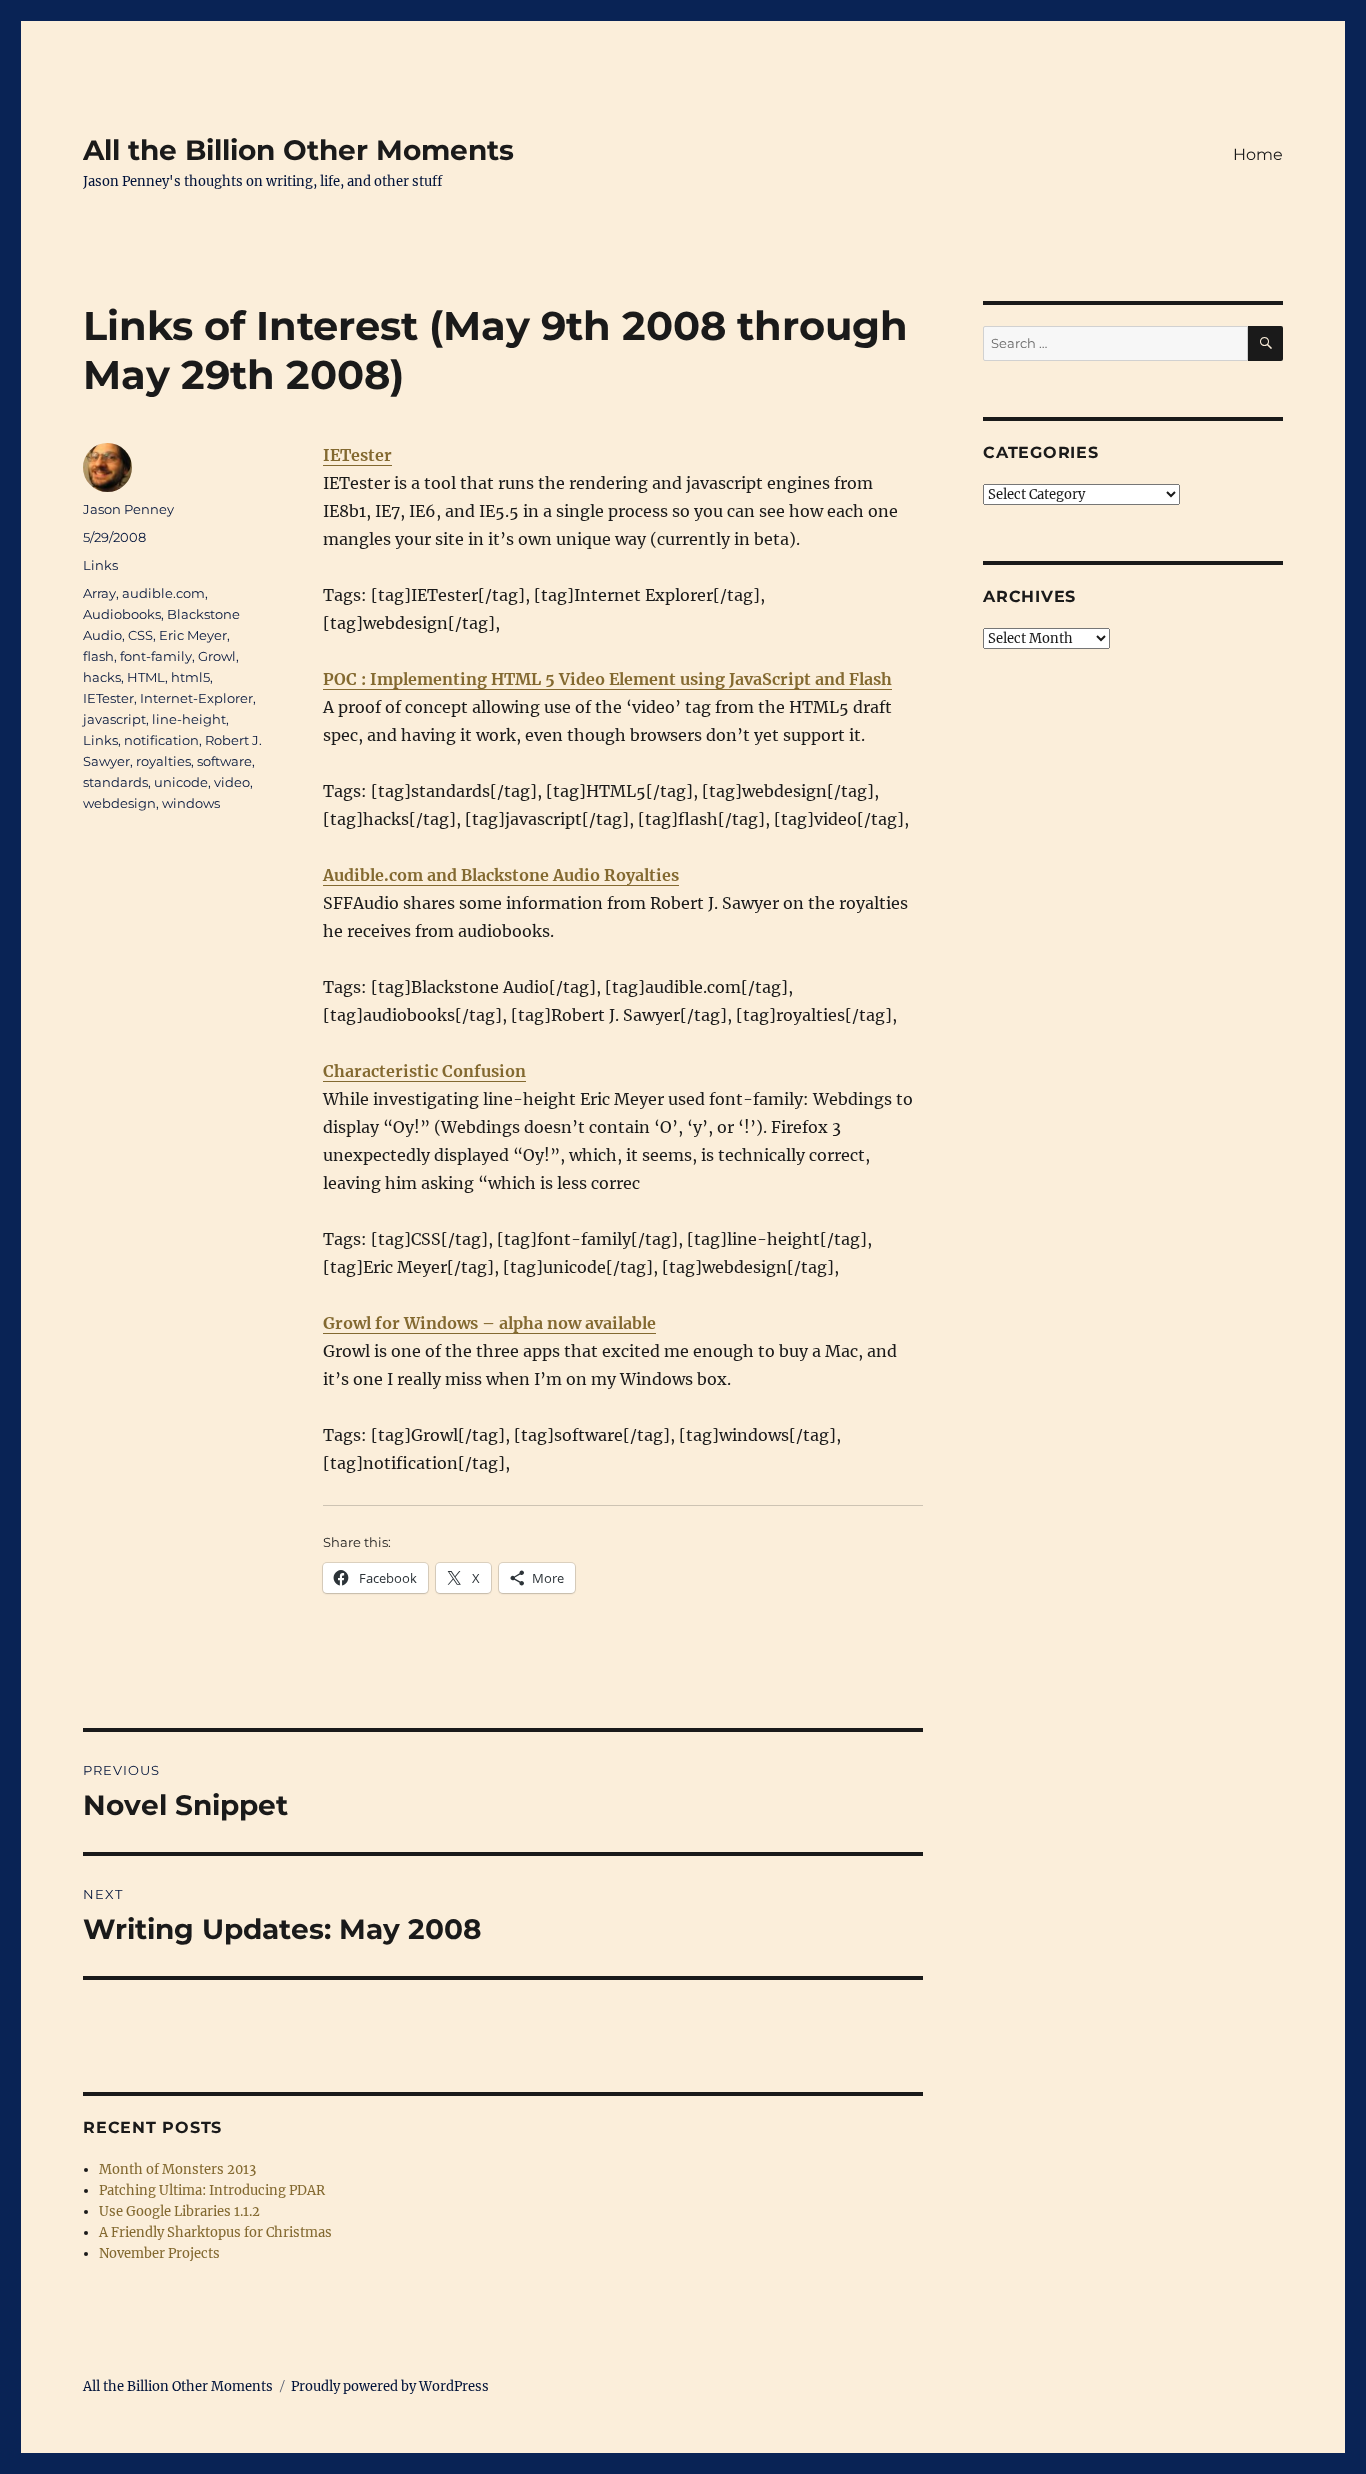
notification (161, 740)
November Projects (159, 2253)
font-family (156, 656)
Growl (217, 656)
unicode (181, 782)
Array (99, 593)
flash (98, 656)
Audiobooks (122, 614)
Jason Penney (128, 509)
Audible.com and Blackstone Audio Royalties (501, 875)
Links (100, 565)
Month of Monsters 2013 (177, 2169)
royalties (163, 761)
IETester (357, 455)
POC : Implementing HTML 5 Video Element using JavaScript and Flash (607, 679)
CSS (140, 635)
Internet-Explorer (196, 698)
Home (1258, 154)
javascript (114, 719)
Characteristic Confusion (424, 1071)
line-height (189, 719)
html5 (190, 677)
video (232, 782)
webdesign (119, 803)
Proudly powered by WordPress (390, 2386)
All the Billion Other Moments (298, 150)
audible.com (163, 593)
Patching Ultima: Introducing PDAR (212, 2190)
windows (191, 803)
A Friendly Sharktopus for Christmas (215, 2232)
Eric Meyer (193, 635)
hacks (102, 677)
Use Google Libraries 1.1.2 (179, 2211)
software (224, 761)
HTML (146, 677)
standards (115, 782)
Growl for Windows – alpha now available (489, 1323)
